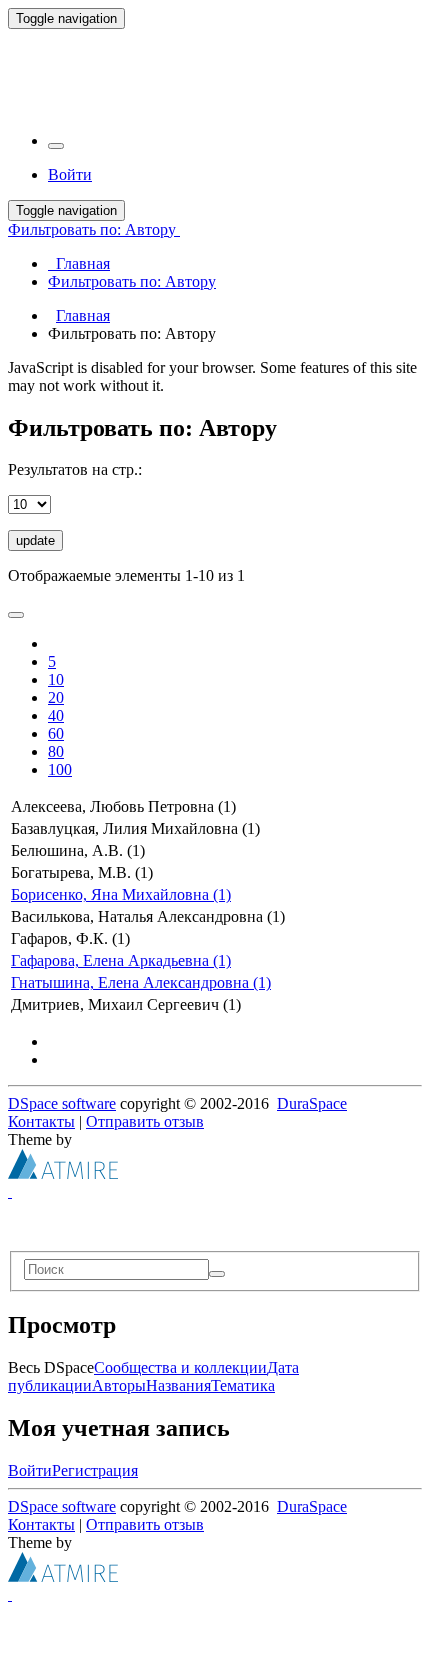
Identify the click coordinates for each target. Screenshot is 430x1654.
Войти (30, 1470)
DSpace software (62, 1103)
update (35, 540)
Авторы (119, 1385)
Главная (83, 315)
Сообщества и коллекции (180, 1367)
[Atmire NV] (63, 1173)
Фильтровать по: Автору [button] (94, 229)
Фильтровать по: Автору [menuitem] (132, 281)
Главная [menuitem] (79, 263)
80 (56, 751)
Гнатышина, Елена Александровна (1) (141, 982)
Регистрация (95, 1470)
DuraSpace (312, 1103)
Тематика (243, 1385)
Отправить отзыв (145, 1121)
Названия (178, 1385)
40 (56, 715)
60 (56, 733)
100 (60, 769)
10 (56, 679)
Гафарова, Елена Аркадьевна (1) (121, 960)
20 (56, 697)
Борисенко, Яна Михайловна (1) (121, 894)
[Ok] (217, 1274)
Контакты (41, 1121)
